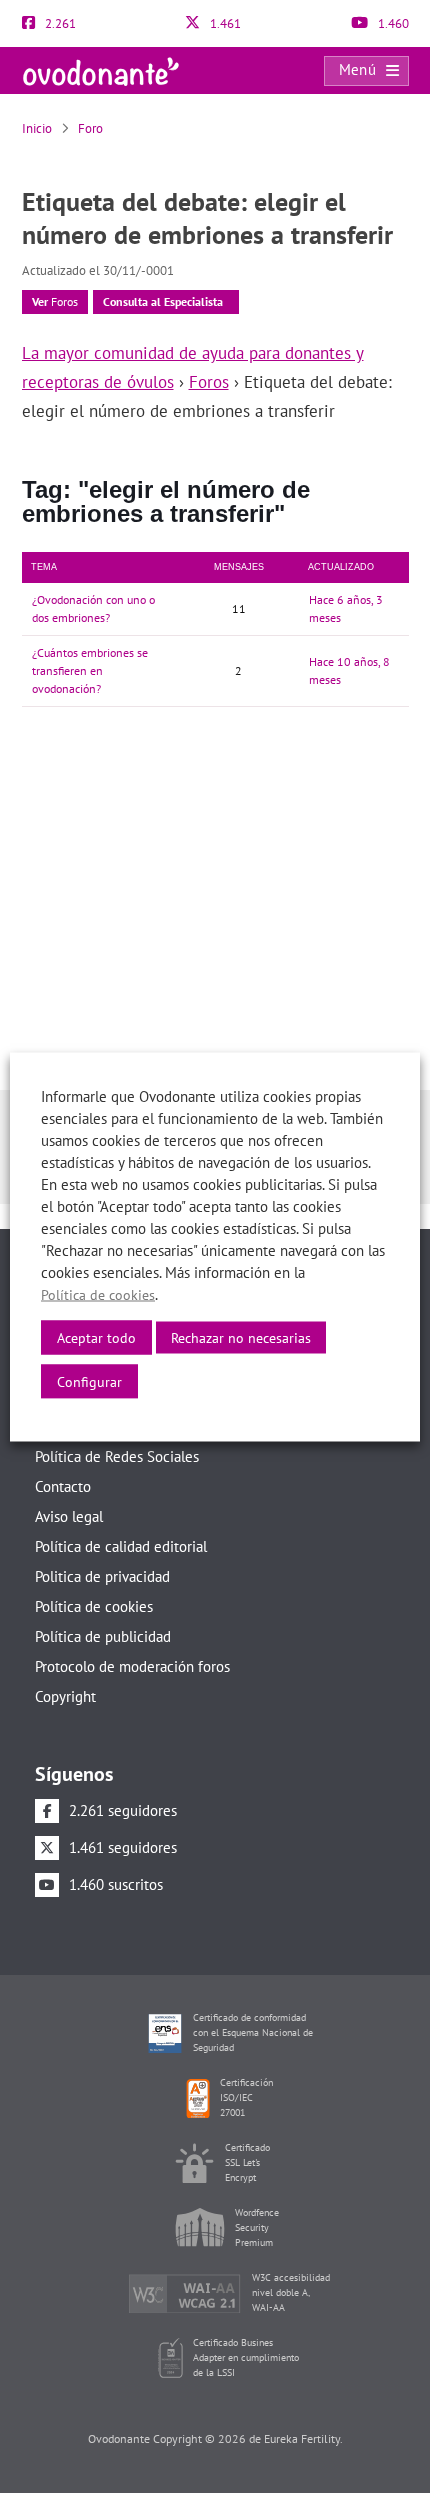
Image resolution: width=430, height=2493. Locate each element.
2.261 (59, 23)
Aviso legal (69, 1516)
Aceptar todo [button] (96, 1337)
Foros (55, 301)
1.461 (224, 23)
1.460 (392, 23)
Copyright (65, 1696)
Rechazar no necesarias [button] (241, 1337)
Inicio (37, 128)
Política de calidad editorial (121, 1546)
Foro (90, 128)
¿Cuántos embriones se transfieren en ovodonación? (90, 670)
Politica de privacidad (102, 1576)
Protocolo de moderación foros (132, 1666)
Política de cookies (94, 1606)
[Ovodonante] (101, 69)
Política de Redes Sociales (117, 1456)
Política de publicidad (103, 1636)
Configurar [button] (89, 1381)
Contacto (63, 1486)
